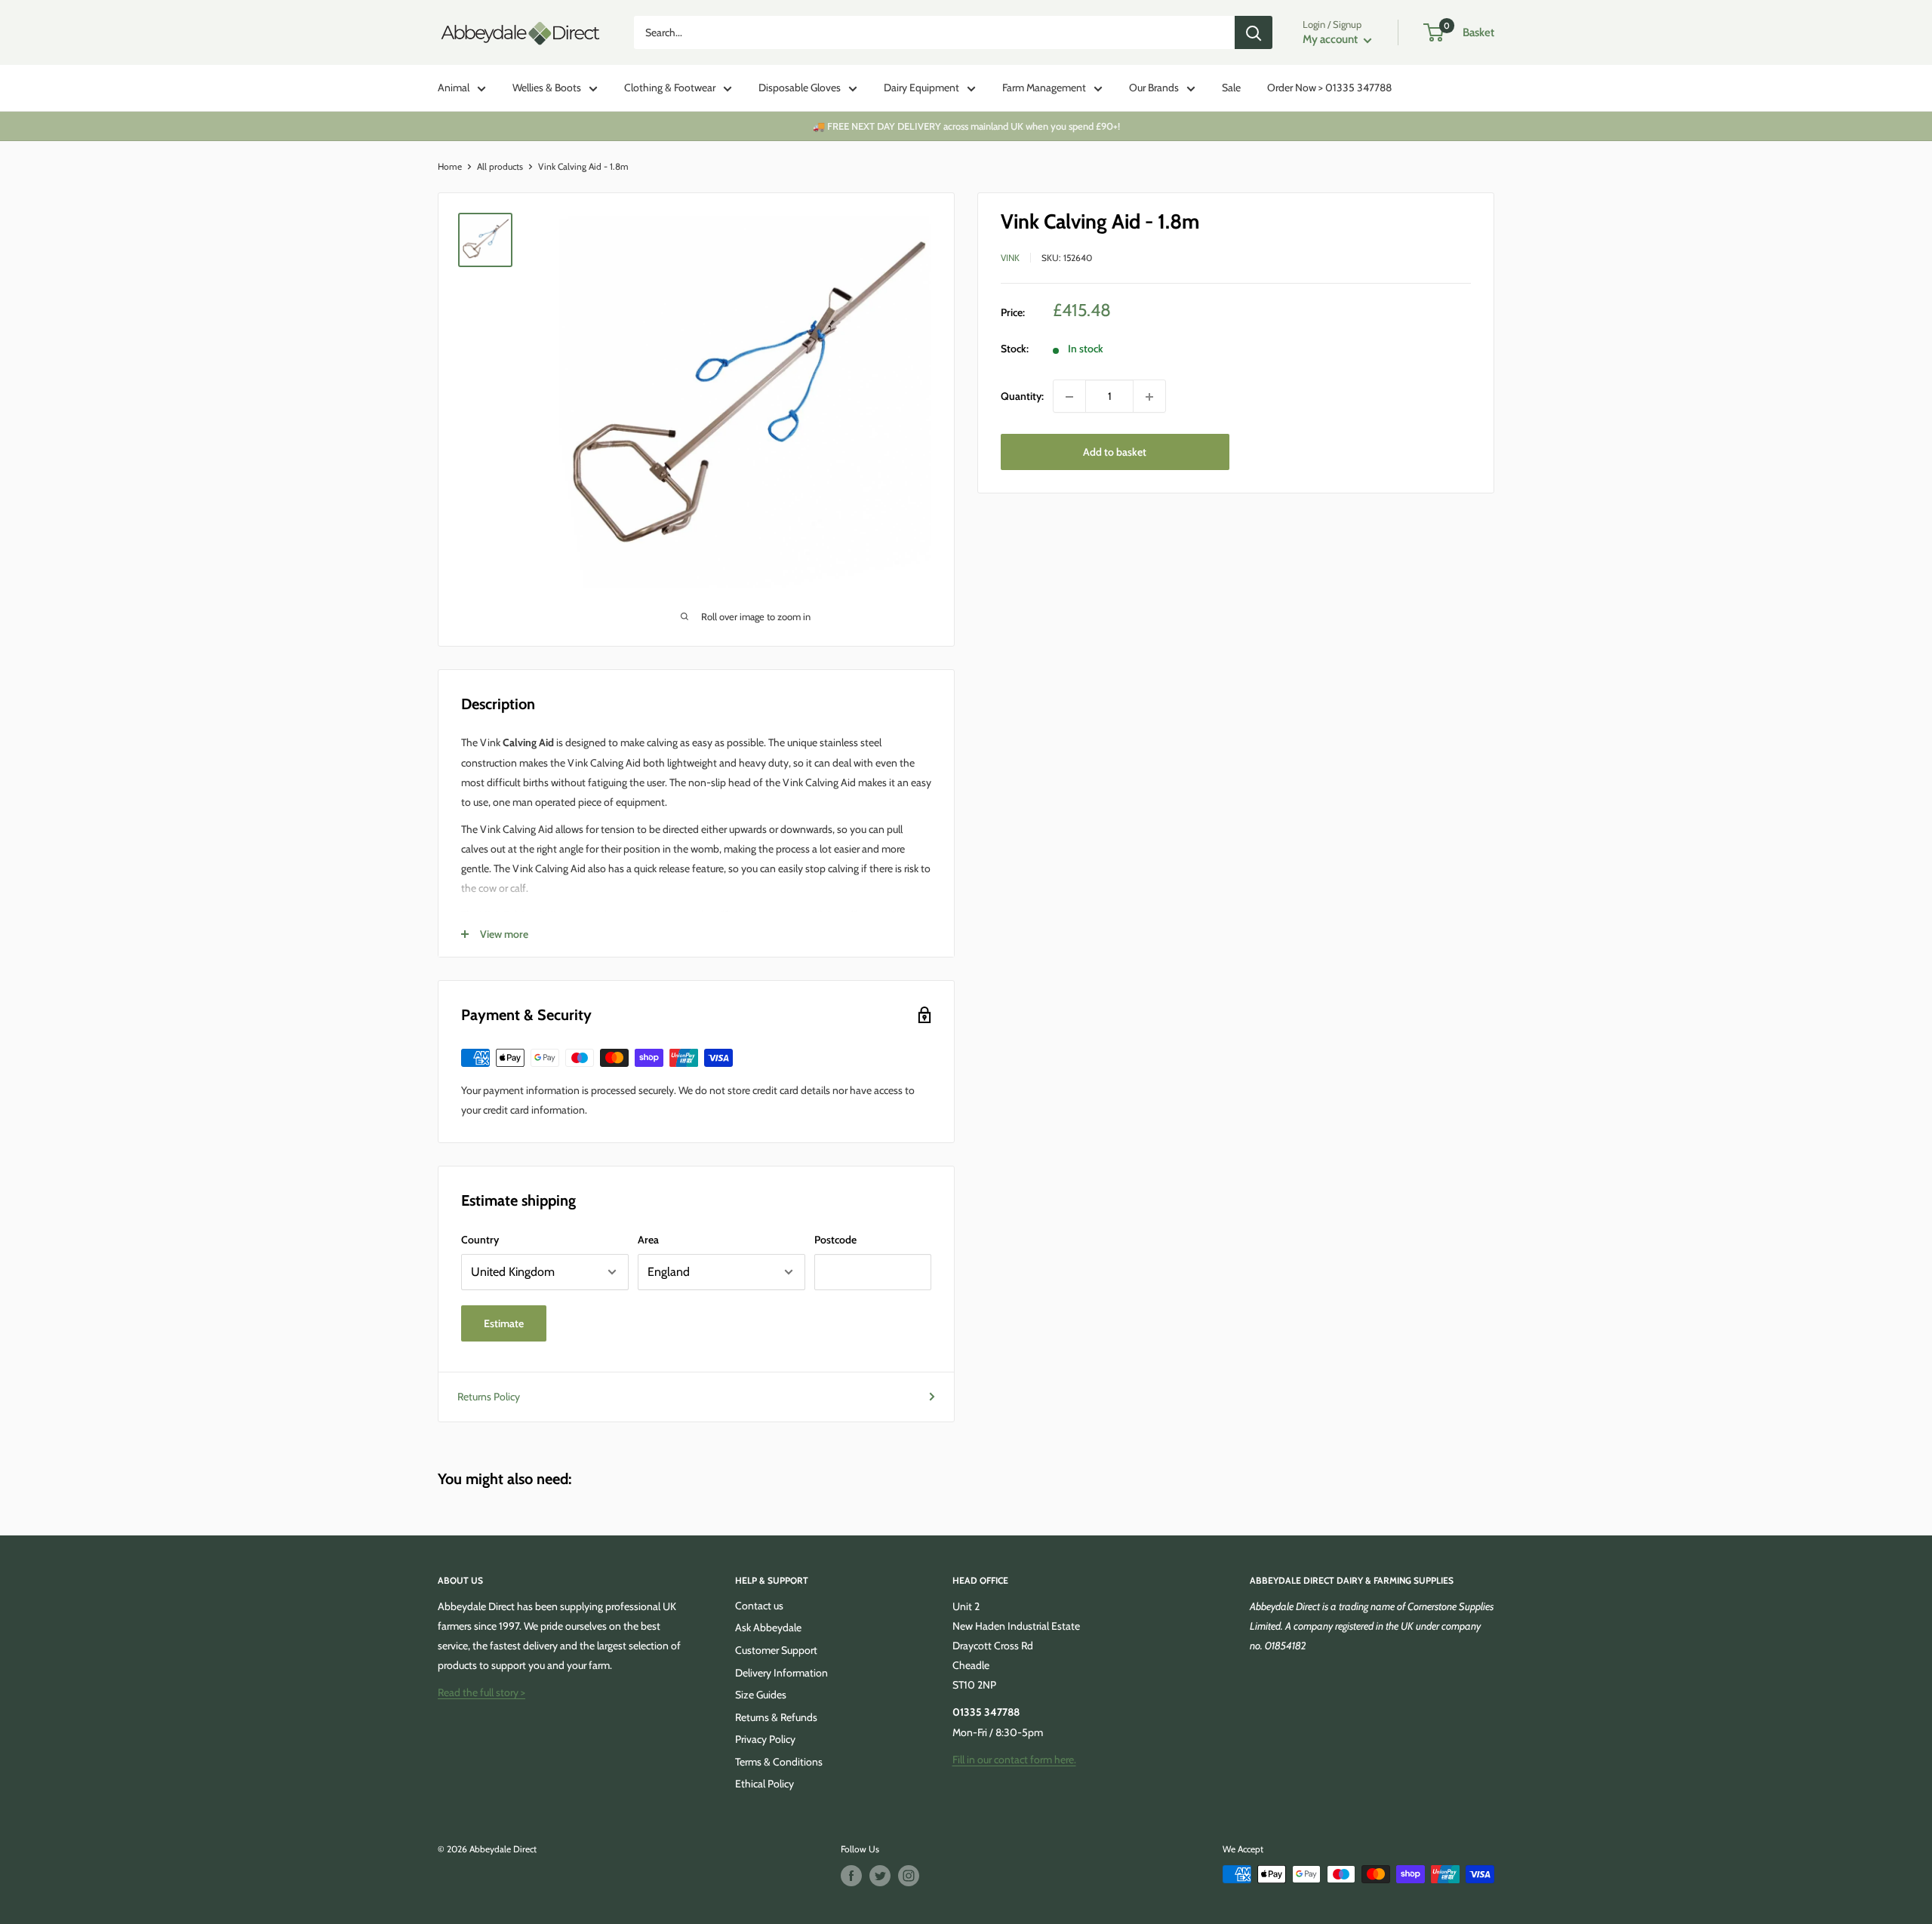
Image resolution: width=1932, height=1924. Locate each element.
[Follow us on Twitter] (880, 1876)
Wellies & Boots (547, 88)
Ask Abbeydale (768, 1627)
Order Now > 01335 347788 (1329, 88)
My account (1331, 39)
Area (648, 1240)
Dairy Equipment (921, 88)
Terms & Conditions (779, 1762)
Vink (1010, 258)
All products (500, 166)
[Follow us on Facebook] (851, 1876)
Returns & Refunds (776, 1717)
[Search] (1254, 32)
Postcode (835, 1240)
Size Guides (761, 1695)
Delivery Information (781, 1673)
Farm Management (1044, 88)
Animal (454, 88)
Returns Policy (489, 1397)
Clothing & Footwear (670, 88)
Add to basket (1115, 453)
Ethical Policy (764, 1784)
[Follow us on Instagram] (909, 1876)
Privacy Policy (765, 1739)
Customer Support (776, 1650)
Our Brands (1154, 88)
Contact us (759, 1606)
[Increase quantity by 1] (1149, 397)
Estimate (504, 1323)
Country (480, 1240)
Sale (1231, 88)
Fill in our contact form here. (1014, 1760)
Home (450, 166)
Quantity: (1022, 397)
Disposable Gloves (800, 88)
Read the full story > (481, 1692)
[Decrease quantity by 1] (1069, 397)
